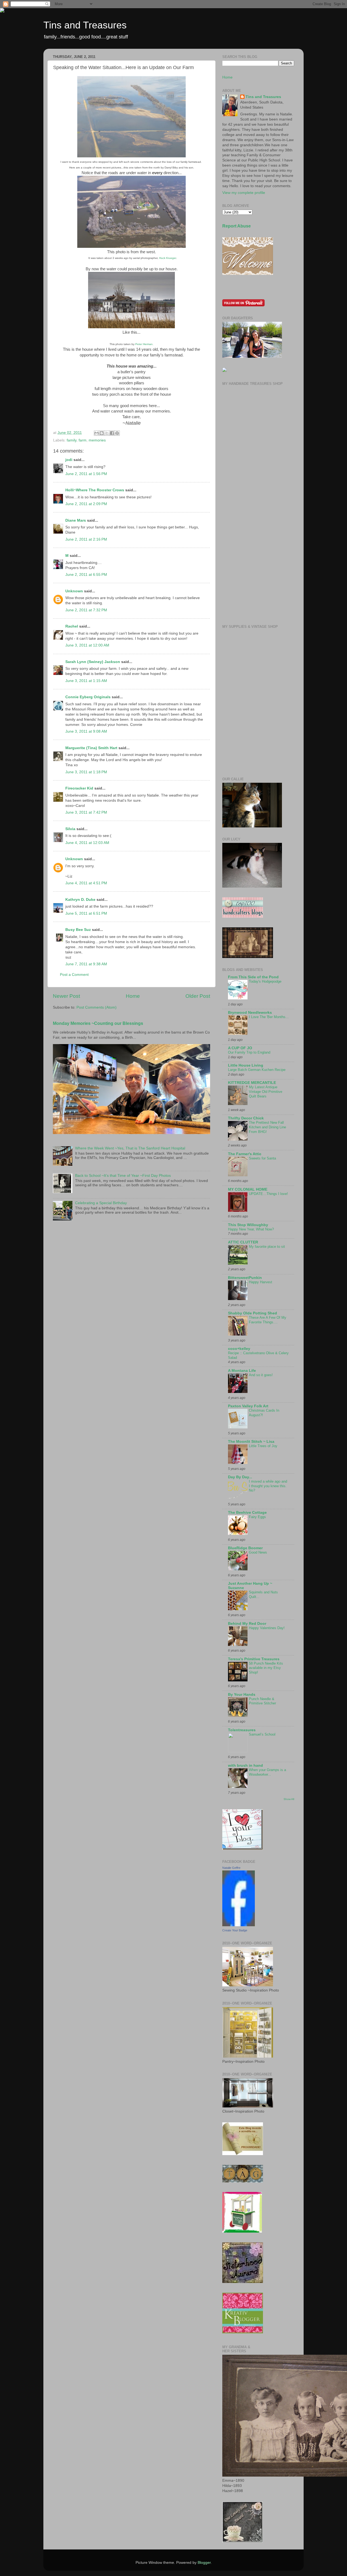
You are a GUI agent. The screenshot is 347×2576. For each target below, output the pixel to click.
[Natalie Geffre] (239, 1925)
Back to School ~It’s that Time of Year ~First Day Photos (123, 1176)
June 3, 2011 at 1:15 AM (86, 681)
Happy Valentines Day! (267, 1628)
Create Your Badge (235, 1930)
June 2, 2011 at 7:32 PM (86, 610)
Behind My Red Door (247, 1624)
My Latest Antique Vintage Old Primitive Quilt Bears (266, 1092)
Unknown (74, 591)
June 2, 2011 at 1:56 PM (86, 474)
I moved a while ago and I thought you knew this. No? (268, 1486)
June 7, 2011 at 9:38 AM (86, 964)
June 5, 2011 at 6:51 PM (86, 913)
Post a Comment (74, 975)
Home (133, 996)
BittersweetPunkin (245, 1278)
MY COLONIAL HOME (248, 1189)
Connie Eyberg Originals (88, 697)
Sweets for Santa (262, 1158)
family (72, 440)
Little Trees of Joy (263, 1446)
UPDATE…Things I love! (268, 1194)
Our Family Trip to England (249, 1052)
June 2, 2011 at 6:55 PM (86, 575)
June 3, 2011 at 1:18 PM (86, 772)
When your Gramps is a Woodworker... (267, 1772)
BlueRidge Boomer (245, 1548)
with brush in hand (245, 1765)
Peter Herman (144, 344)
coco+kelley (239, 1349)
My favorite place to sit (267, 1247)
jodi (69, 460)
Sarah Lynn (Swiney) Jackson (93, 662)
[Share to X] (107, 433)
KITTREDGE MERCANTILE (252, 1083)
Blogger (204, 2563)
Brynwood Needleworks (250, 1013)
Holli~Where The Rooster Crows (95, 490)
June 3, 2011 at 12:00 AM (87, 645)
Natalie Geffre (231, 1868)
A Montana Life (242, 1371)
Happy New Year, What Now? (251, 1229)
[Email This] (97, 433)
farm (83, 440)
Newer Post (66, 996)
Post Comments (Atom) (97, 1007)
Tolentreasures (242, 1730)
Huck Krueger (168, 258)
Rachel (72, 626)
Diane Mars (76, 520)
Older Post (198, 996)
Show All (289, 1799)
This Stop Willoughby (248, 1225)
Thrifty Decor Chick (246, 1118)
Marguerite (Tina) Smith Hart (91, 748)
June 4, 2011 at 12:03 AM (87, 843)
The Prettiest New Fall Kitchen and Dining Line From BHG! (267, 1127)
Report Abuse (237, 226)
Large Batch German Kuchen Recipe (257, 1070)
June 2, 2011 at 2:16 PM (86, 539)
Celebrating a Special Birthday (101, 1203)
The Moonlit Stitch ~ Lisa (251, 1442)
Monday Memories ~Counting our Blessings (98, 1023)
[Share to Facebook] (112, 433)
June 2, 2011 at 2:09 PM (86, 504)
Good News (258, 1552)
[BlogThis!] (102, 433)
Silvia (70, 829)
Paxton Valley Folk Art (248, 1406)
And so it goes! (261, 1375)
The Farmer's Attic (245, 1154)
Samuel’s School (262, 1734)
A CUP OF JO (240, 1048)
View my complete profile (244, 193)
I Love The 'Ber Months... (269, 1017)
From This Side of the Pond (253, 977)
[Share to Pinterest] (117, 433)
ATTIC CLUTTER (243, 1242)
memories (97, 440)
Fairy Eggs (257, 1517)
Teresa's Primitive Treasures (254, 1659)
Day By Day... (240, 1477)
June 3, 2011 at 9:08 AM (86, 731)
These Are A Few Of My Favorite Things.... (268, 1320)
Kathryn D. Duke (80, 900)
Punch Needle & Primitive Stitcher (262, 1701)
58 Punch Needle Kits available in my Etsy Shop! (266, 1668)
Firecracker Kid (79, 788)
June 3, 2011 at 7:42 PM (86, 812)
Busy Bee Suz (78, 930)
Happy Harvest (261, 1282)
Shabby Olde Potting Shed (253, 1313)
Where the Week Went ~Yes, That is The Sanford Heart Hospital (130, 1148)
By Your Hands (242, 1695)
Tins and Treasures (85, 25)
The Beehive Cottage (247, 1513)
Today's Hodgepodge (265, 981)
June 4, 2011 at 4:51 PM (86, 883)
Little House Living (246, 1065)
